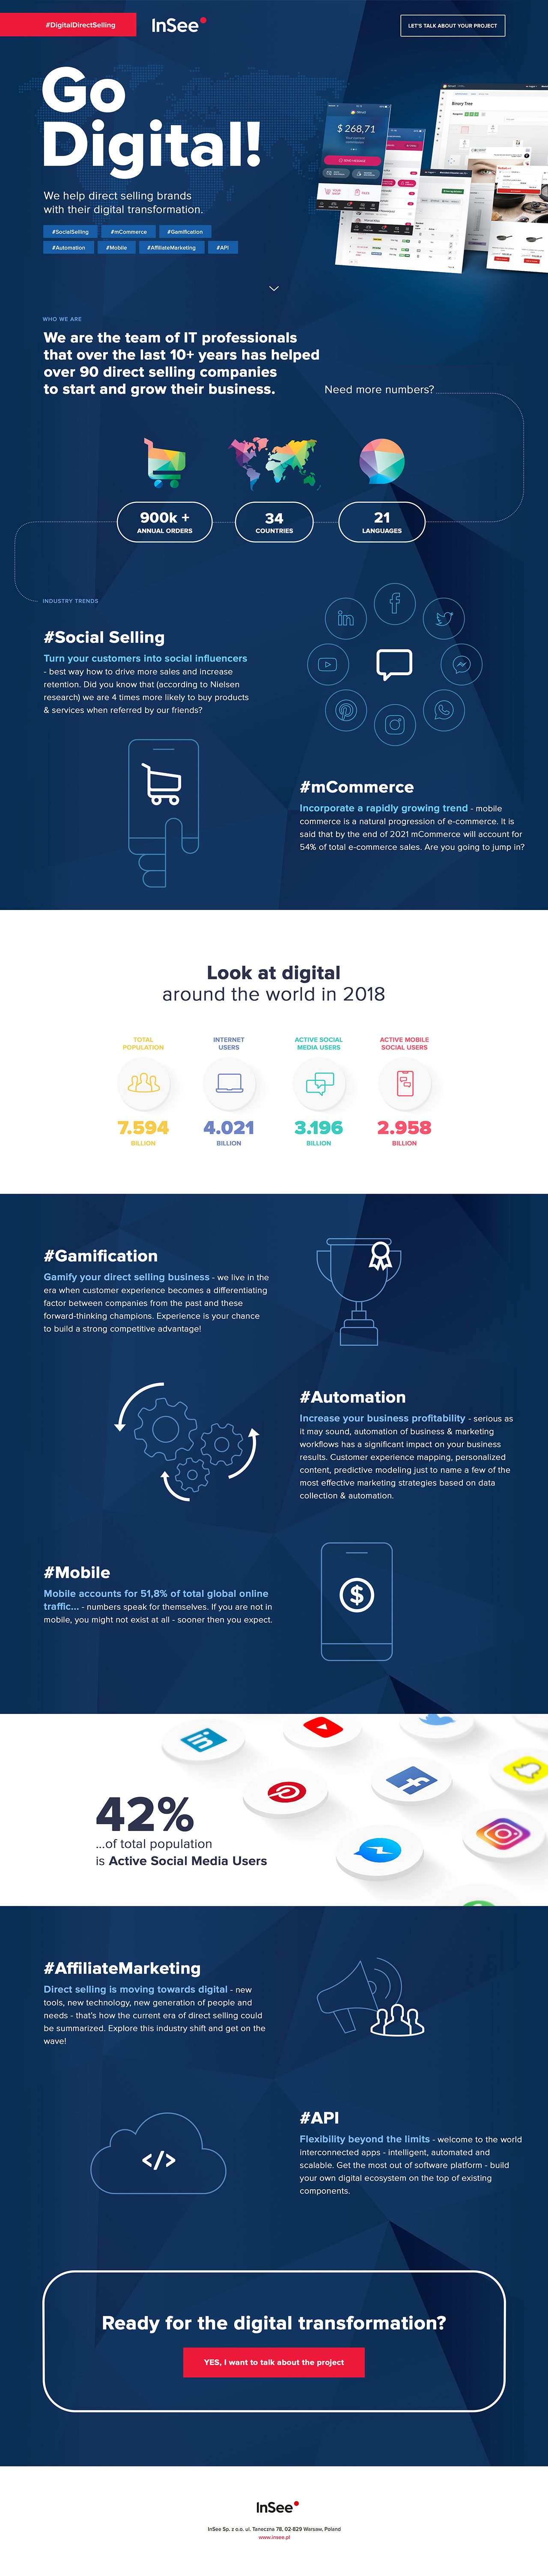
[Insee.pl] (273, 2539)
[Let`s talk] (274, 2361)
